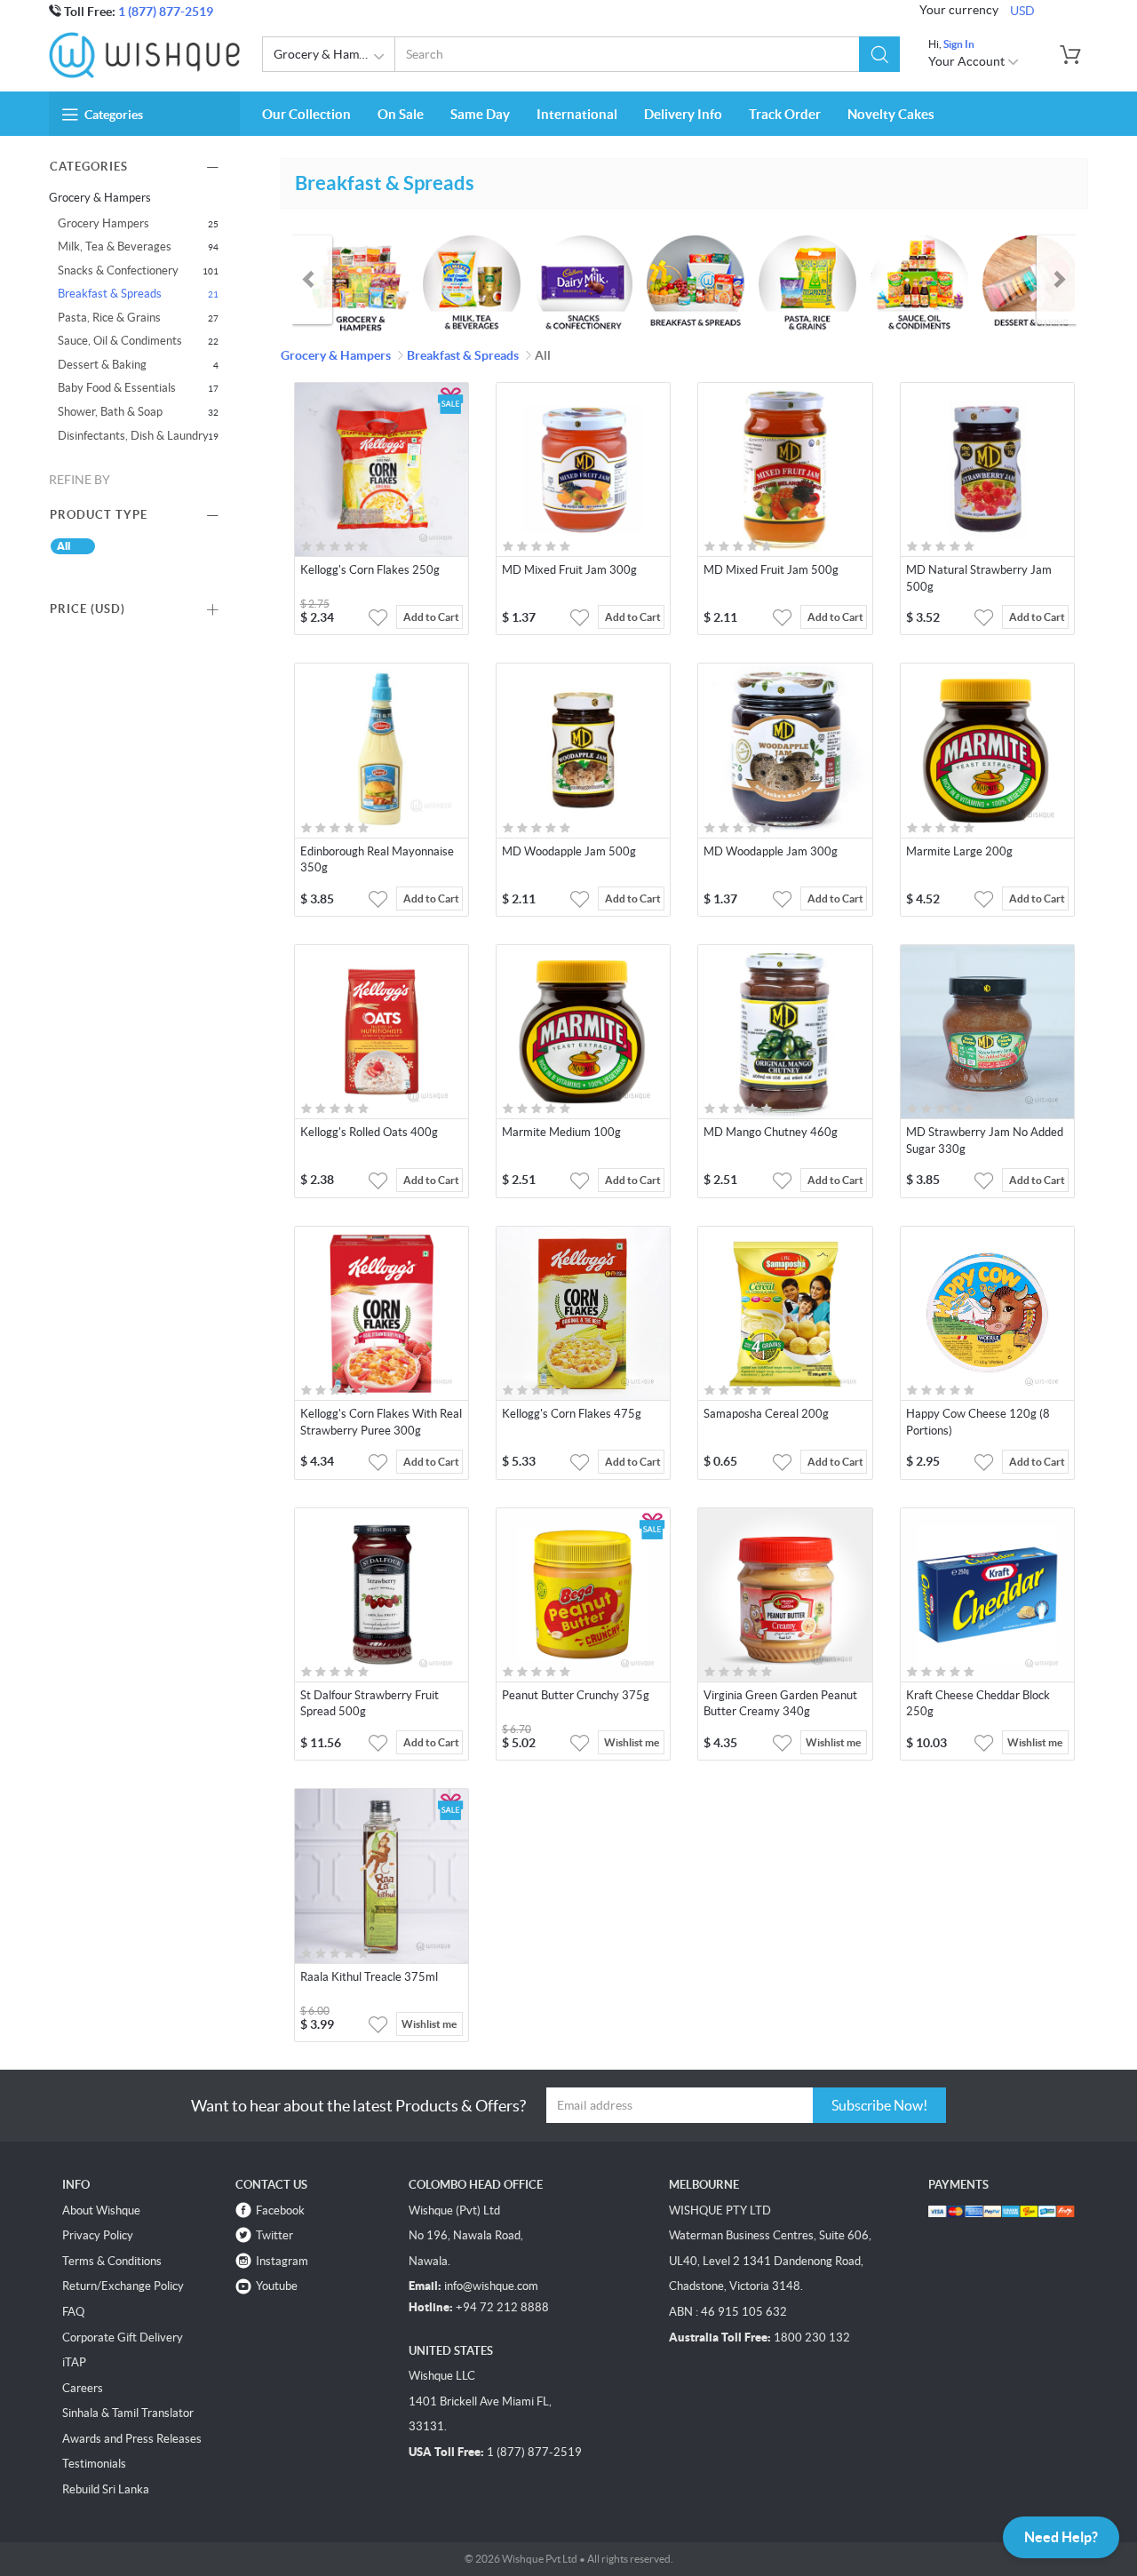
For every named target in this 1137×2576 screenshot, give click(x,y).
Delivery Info (683, 114)
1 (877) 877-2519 (166, 12)
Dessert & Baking (102, 365)
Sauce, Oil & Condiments (120, 341)
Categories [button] (114, 115)
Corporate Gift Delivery (123, 2337)
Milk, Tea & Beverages (115, 246)
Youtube (277, 2286)
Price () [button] (87, 609)
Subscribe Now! (879, 2105)
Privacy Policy (98, 2235)
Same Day (480, 114)
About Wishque (101, 2210)
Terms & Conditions (112, 2261)
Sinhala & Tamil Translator (128, 2413)
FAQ (73, 2312)
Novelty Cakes (891, 114)
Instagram (282, 2261)
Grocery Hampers (103, 223)
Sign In (959, 44)
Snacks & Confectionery (118, 270)
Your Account (968, 61)
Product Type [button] (99, 515)
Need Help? (1061, 2537)
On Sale (401, 114)
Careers (83, 2388)
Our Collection (306, 114)
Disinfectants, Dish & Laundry (133, 436)
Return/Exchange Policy (123, 2286)
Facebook (280, 2210)
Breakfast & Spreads (110, 294)
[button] (879, 54)
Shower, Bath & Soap (110, 412)
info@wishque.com (491, 2286)
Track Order (785, 114)
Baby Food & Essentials (117, 388)
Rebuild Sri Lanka (106, 2489)
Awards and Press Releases (132, 2439)
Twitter (274, 2235)
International (577, 114)
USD (1022, 11)
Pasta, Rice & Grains (109, 318)
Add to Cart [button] (431, 617)
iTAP (74, 2362)
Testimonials (94, 2464)
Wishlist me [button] (632, 1742)
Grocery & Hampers (328, 54)
